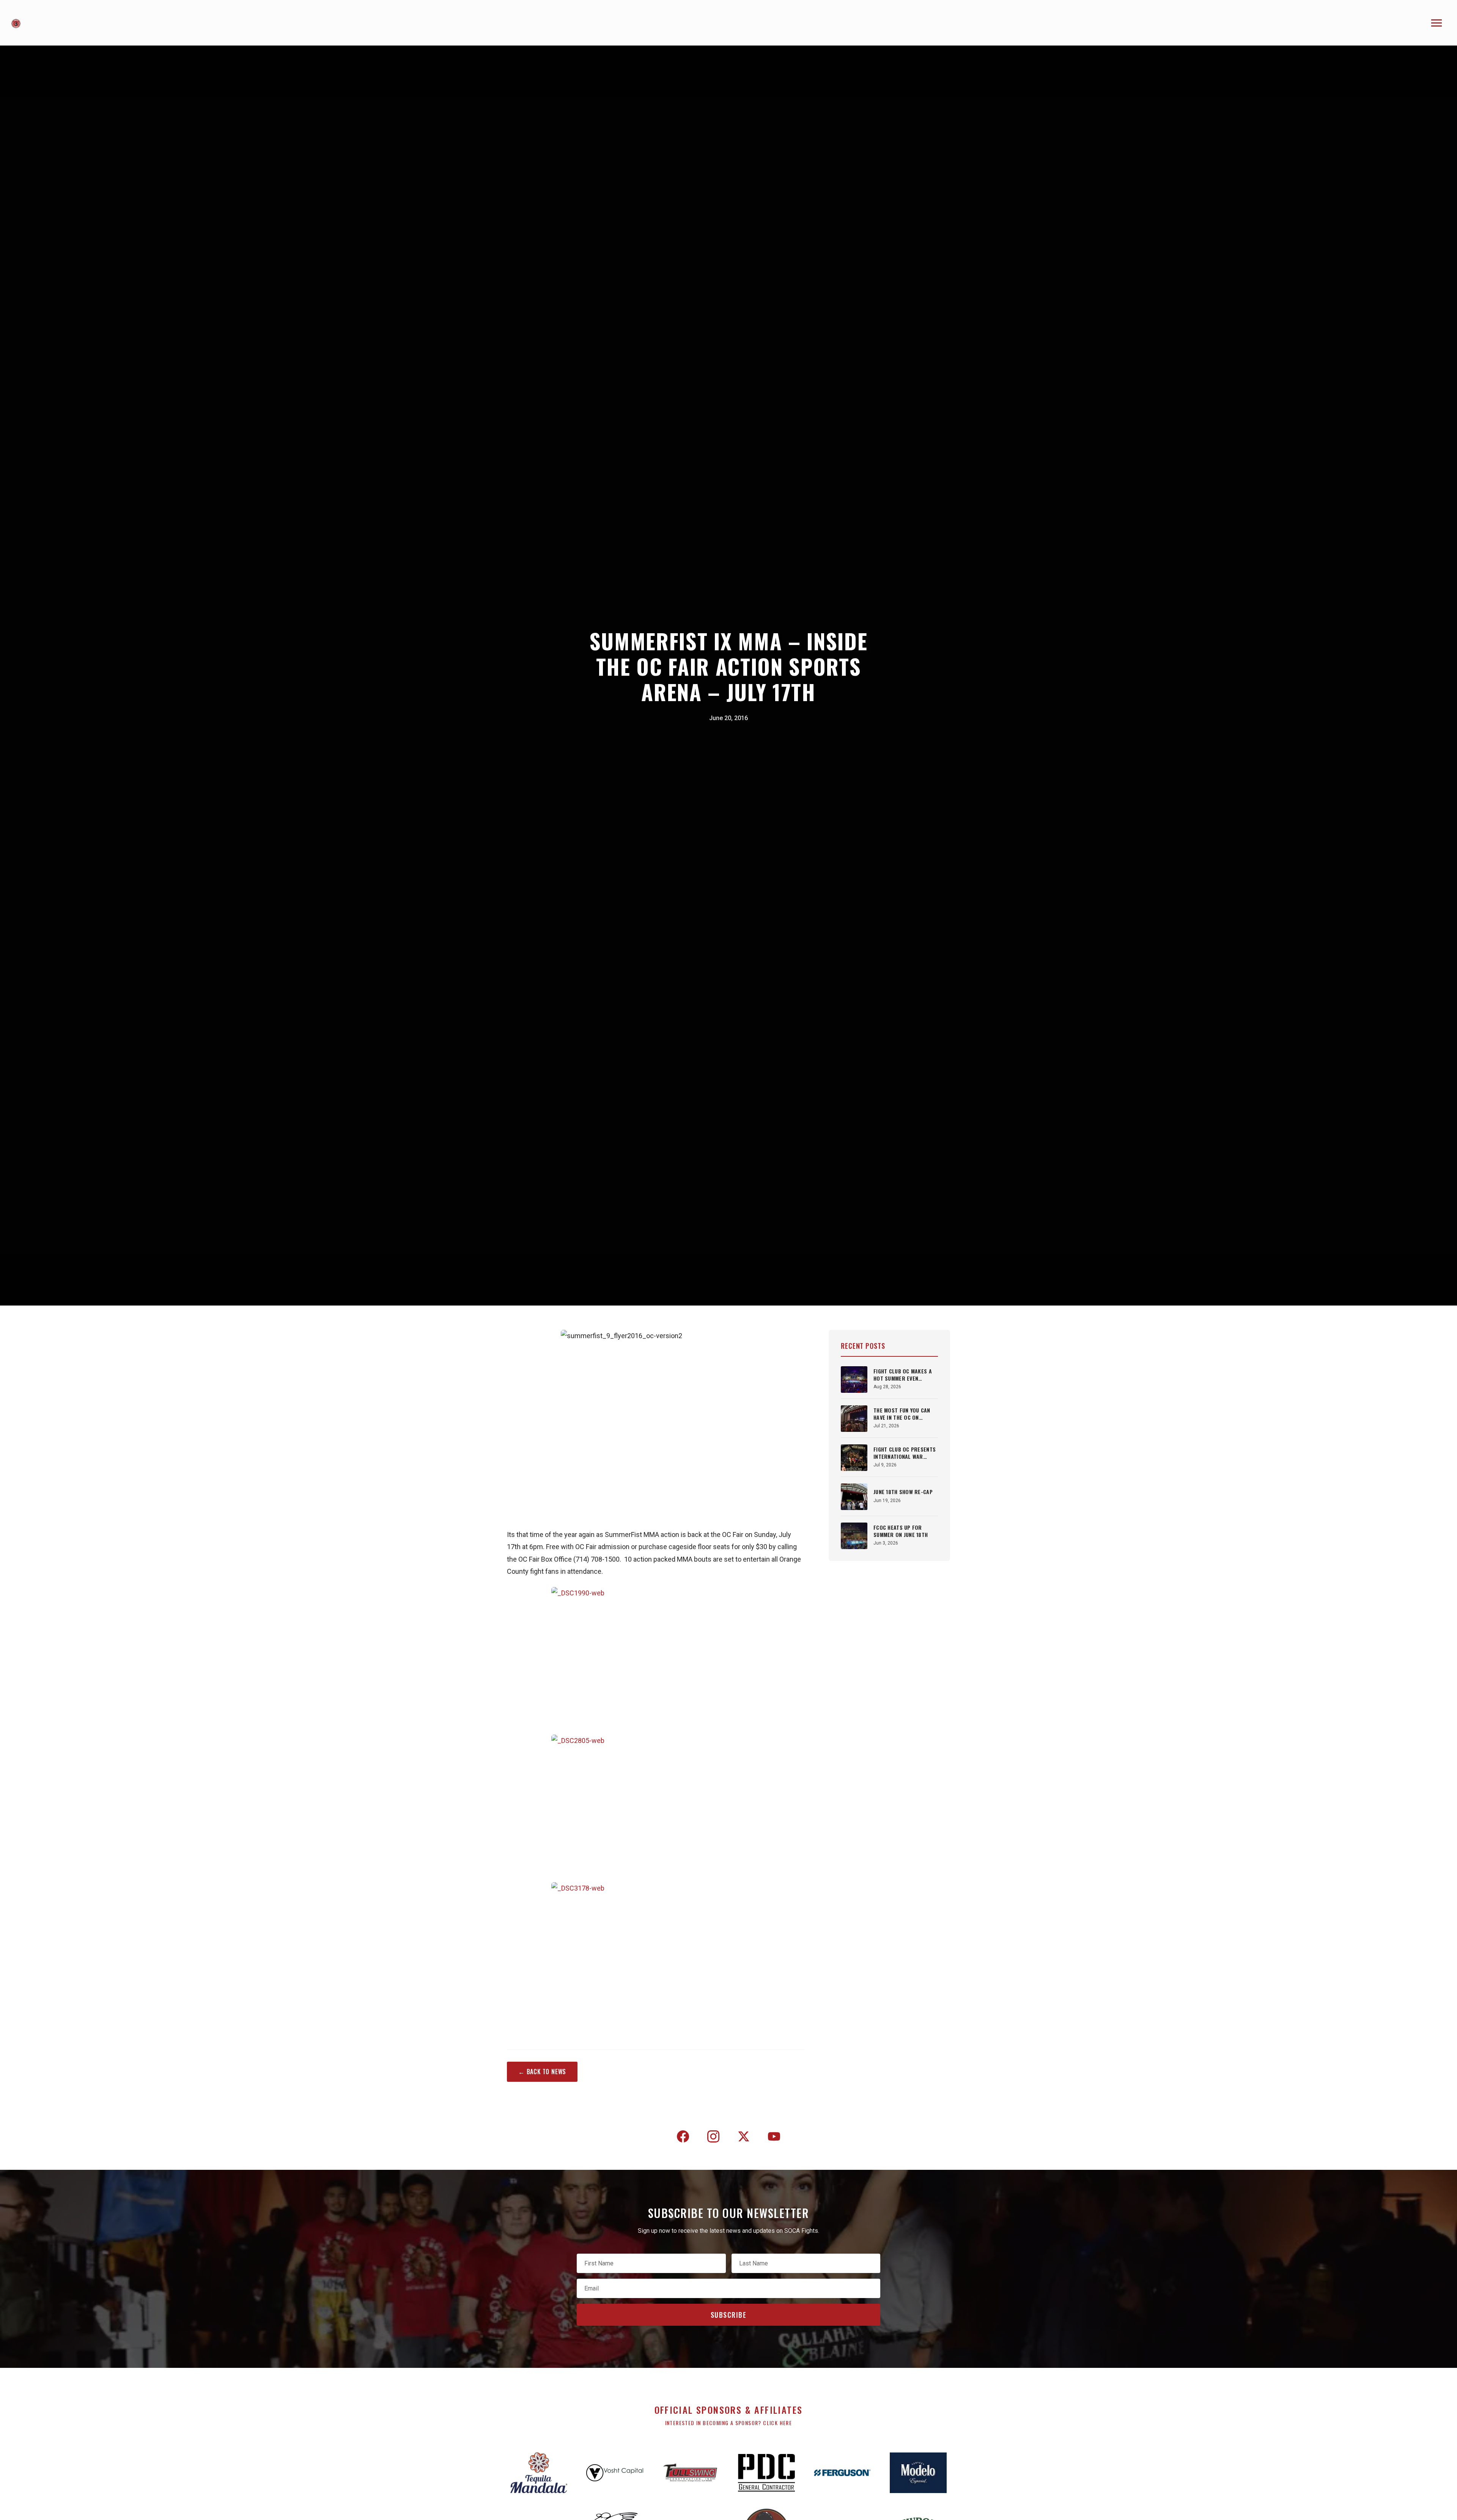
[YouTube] (774, 2138)
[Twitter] (744, 2138)
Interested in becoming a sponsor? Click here (729, 2423)
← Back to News (542, 2072)
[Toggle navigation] (1437, 23)
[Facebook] (683, 2138)
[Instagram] (713, 2138)
